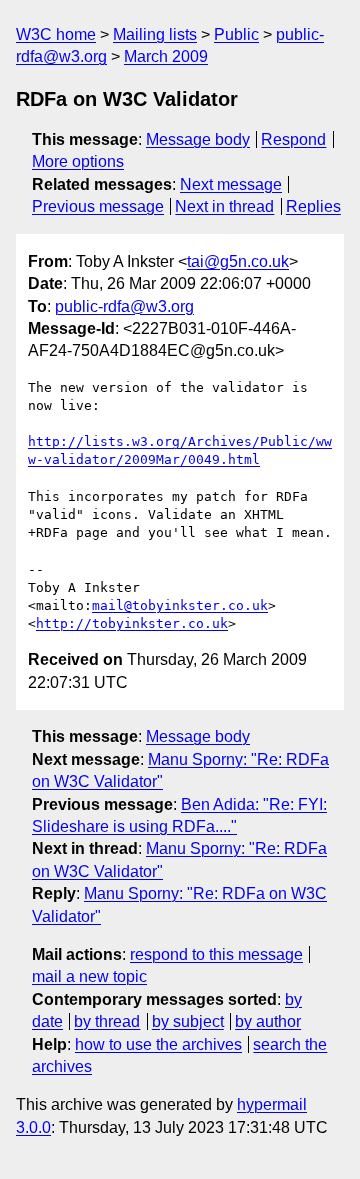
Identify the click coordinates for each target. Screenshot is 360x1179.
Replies (313, 206)
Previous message (98, 206)
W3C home (56, 34)
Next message (231, 184)
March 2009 (166, 56)
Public (236, 34)
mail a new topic (89, 976)
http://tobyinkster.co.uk (132, 623)
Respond (293, 139)
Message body (198, 139)
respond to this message (216, 954)
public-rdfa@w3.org (124, 306)
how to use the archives (158, 1044)
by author (268, 1021)
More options (78, 161)
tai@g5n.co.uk (238, 261)
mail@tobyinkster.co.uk (180, 605)
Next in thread (224, 206)
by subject (188, 1021)
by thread (107, 1021)
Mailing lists (155, 34)
